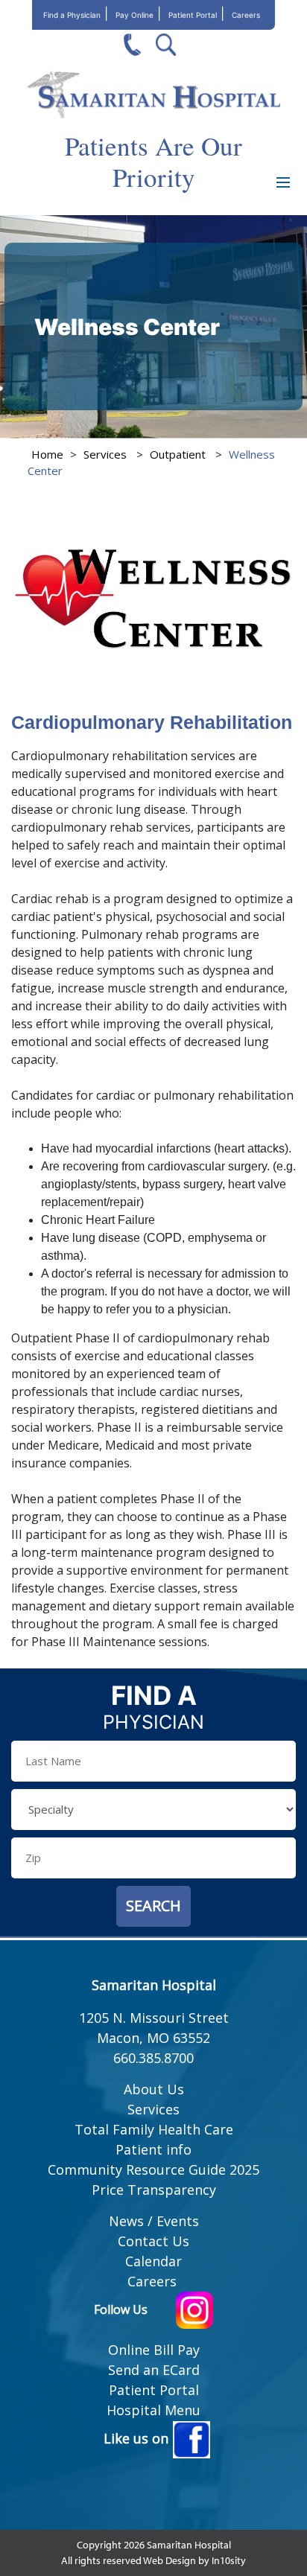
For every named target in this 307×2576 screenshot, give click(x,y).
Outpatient (178, 454)
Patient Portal (193, 15)
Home (47, 454)
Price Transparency (154, 2190)
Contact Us (153, 2241)
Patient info (153, 2149)
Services (105, 454)
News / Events (154, 2221)
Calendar (153, 2261)
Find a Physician (72, 15)
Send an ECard (154, 2370)
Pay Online (134, 15)
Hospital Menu (153, 2410)
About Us (154, 2089)
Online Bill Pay (154, 2350)
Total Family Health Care (154, 2129)
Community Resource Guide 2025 (153, 2169)
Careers (246, 15)
